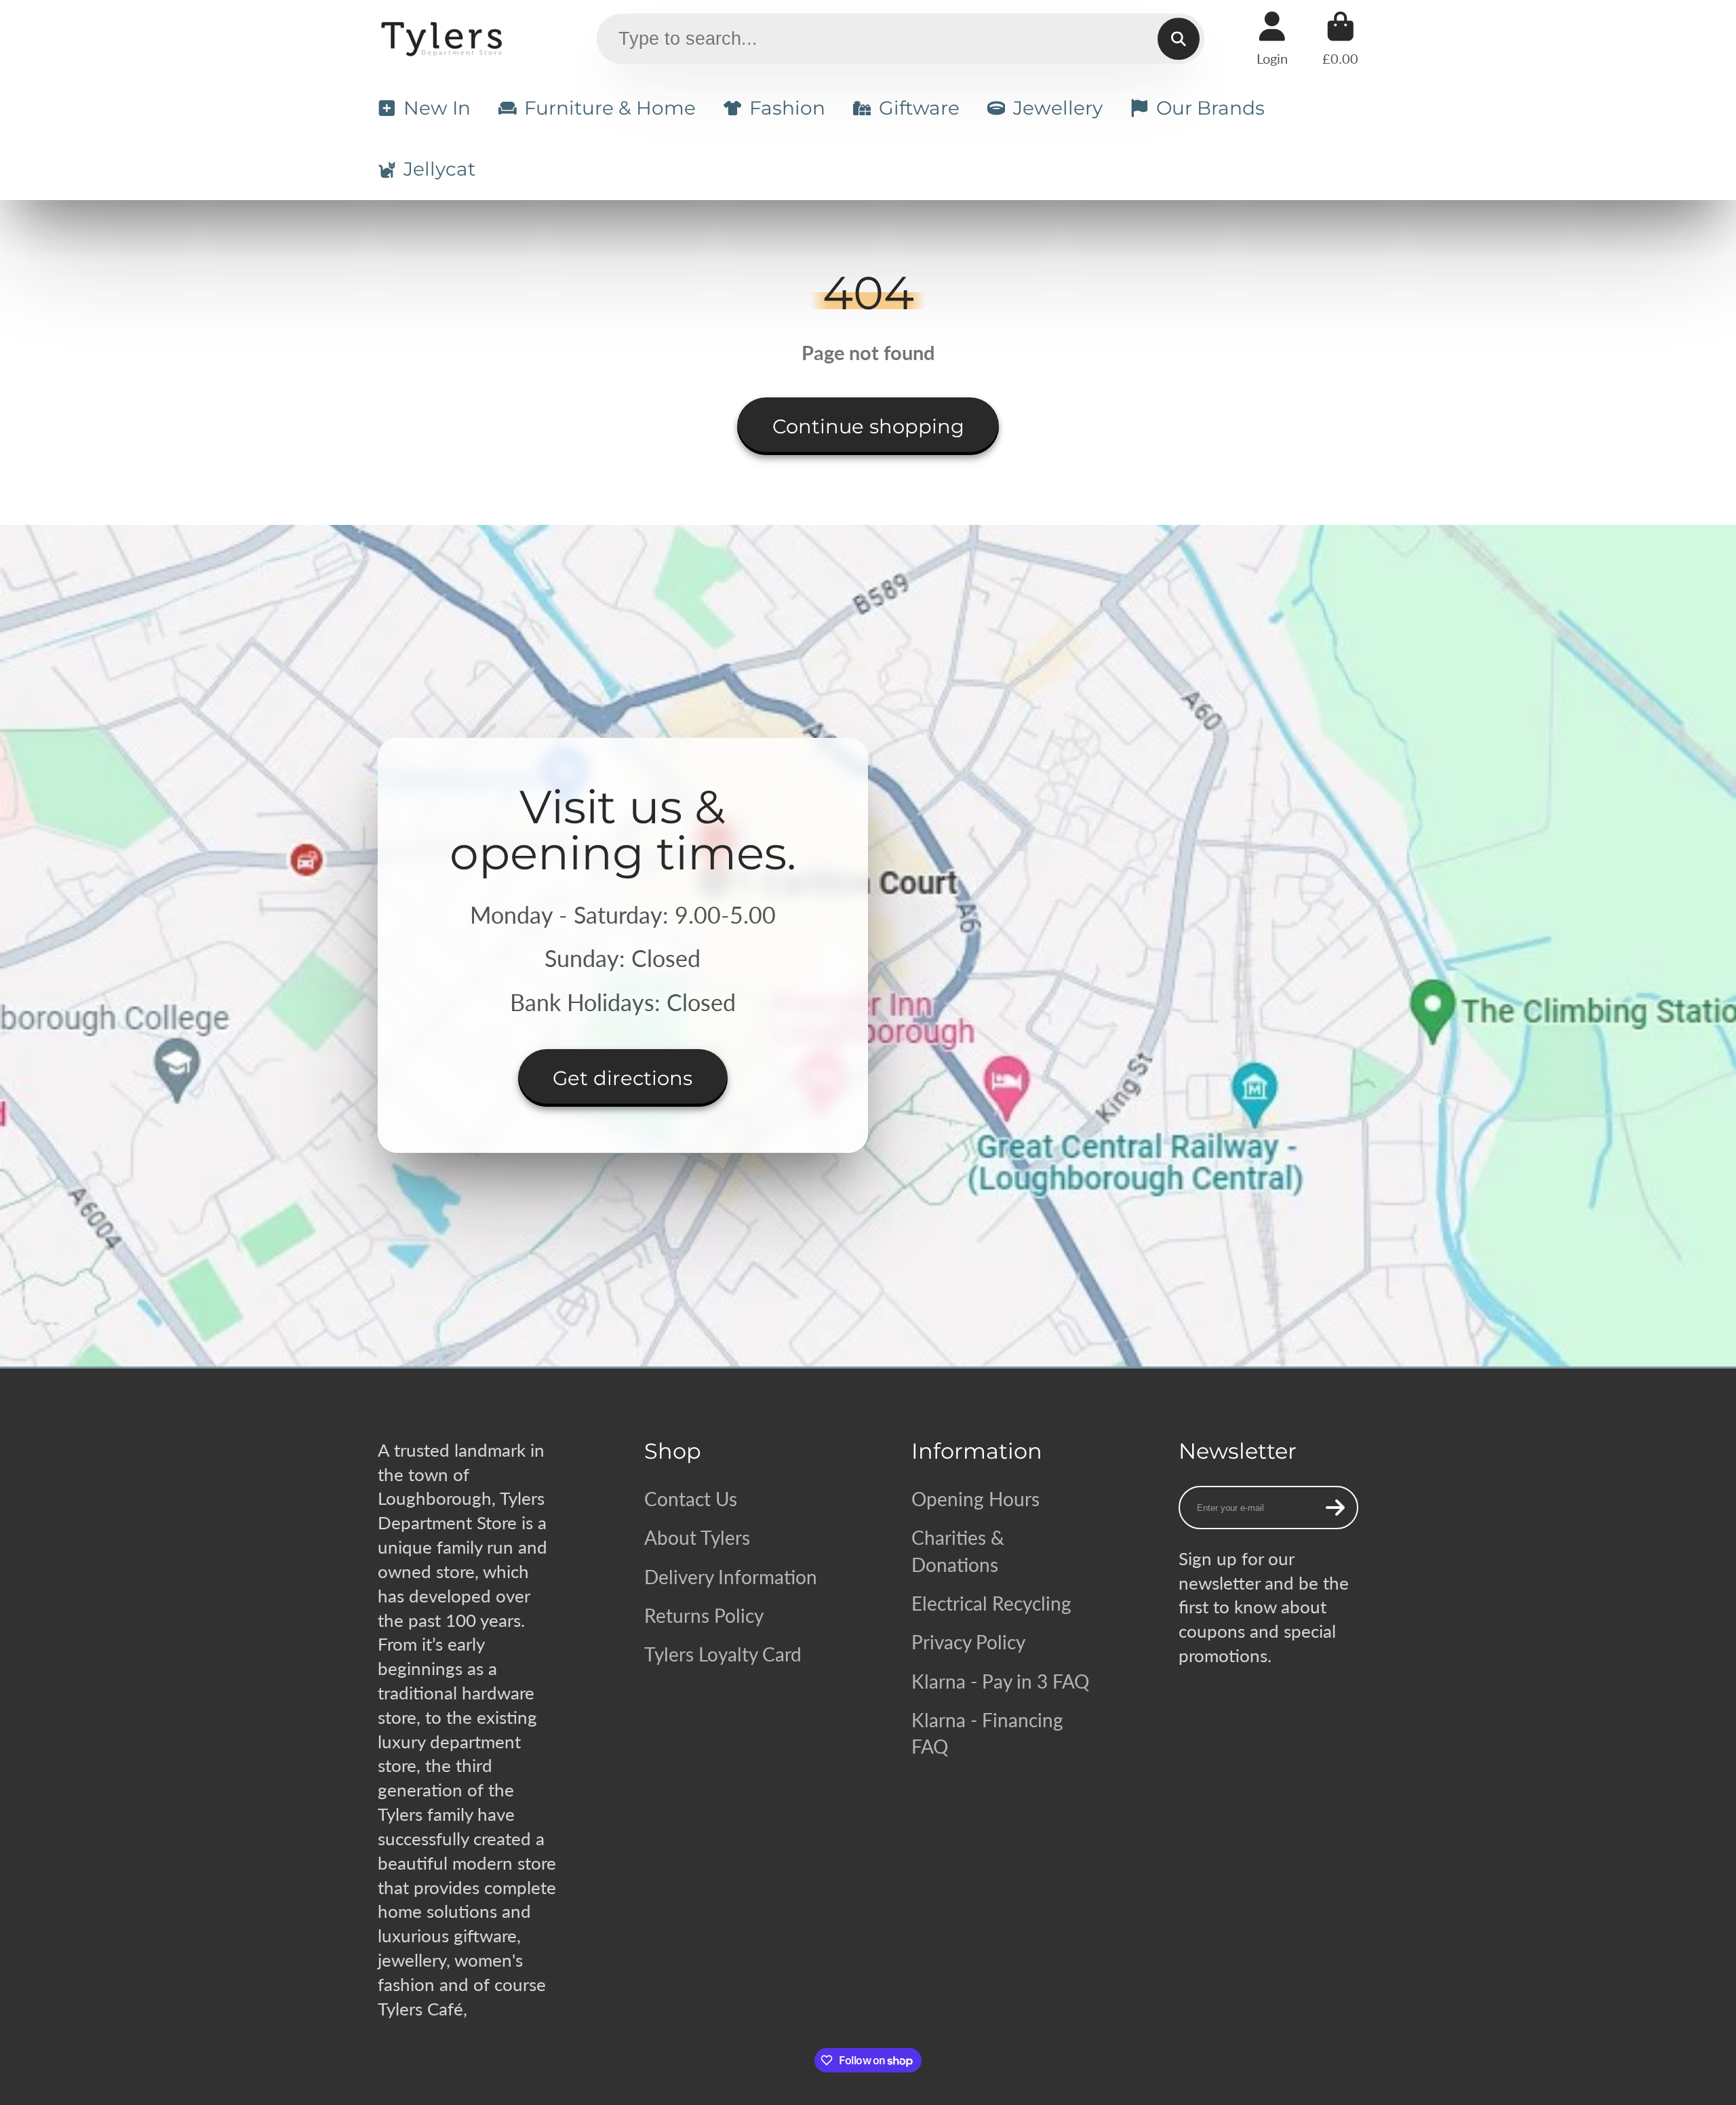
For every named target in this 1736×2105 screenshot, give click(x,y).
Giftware (919, 108)
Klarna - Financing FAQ (987, 1733)
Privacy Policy (968, 1642)
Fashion (787, 108)
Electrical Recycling (991, 1603)
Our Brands (1210, 108)
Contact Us (691, 1499)
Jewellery (1058, 108)
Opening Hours (975, 1499)
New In (437, 108)
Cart (1340, 38)
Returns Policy (704, 1615)
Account (1272, 38)
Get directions (623, 1078)
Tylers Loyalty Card (723, 1654)
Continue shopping (868, 426)
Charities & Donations (958, 1551)
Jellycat (439, 169)
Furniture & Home (610, 108)
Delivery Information (731, 1577)
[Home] (444, 39)
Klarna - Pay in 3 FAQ (1000, 1681)
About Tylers (697, 1537)
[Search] (1178, 39)
